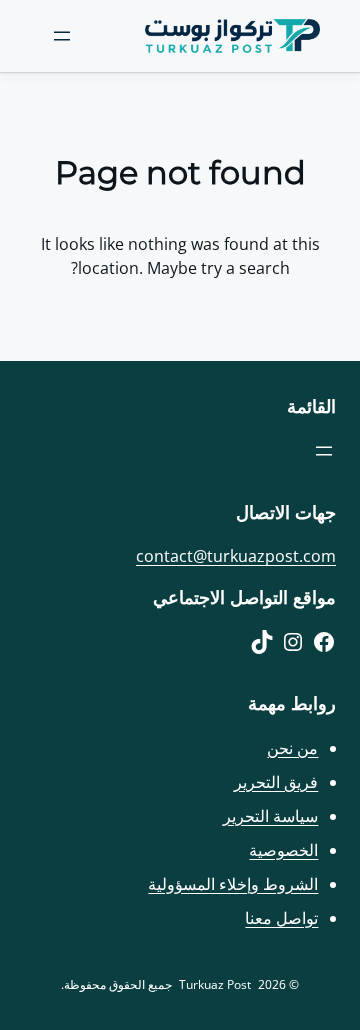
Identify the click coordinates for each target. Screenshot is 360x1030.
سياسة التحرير (270, 816)
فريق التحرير (276, 782)
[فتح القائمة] (62, 36)
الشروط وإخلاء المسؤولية (233, 884)
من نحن (292, 748)
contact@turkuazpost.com (236, 556)
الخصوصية (283, 850)
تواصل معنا (281, 918)
